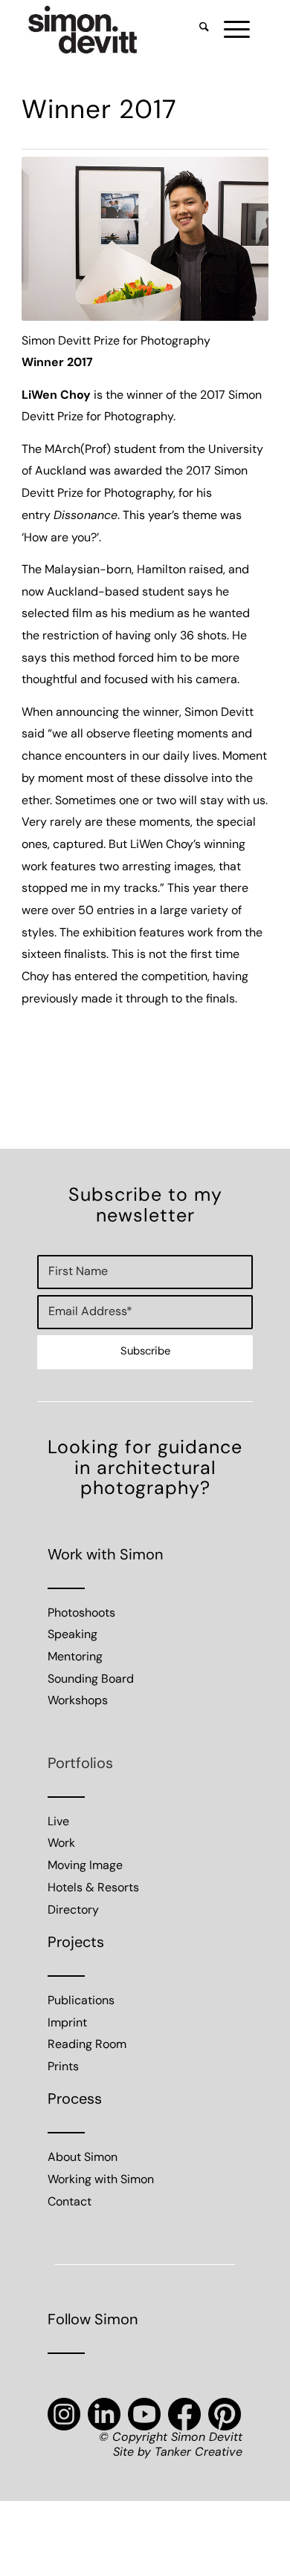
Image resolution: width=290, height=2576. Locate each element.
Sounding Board (91, 1680)
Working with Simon (101, 2180)
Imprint (67, 2024)
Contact (70, 2202)
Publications (81, 2001)
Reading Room (87, 2045)
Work (61, 1844)
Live (58, 1822)
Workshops (78, 1701)
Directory (73, 1911)
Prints (63, 2067)
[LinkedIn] (104, 2414)
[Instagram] (64, 2414)
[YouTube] (144, 2414)
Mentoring (75, 1657)
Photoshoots (81, 1614)
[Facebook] (184, 2414)
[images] (120, 30)
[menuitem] (197, 30)
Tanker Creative (199, 2453)
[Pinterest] (225, 2414)
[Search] (197, 30)
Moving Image (85, 1866)
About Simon (83, 2158)
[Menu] (229, 30)
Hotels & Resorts (93, 1888)
